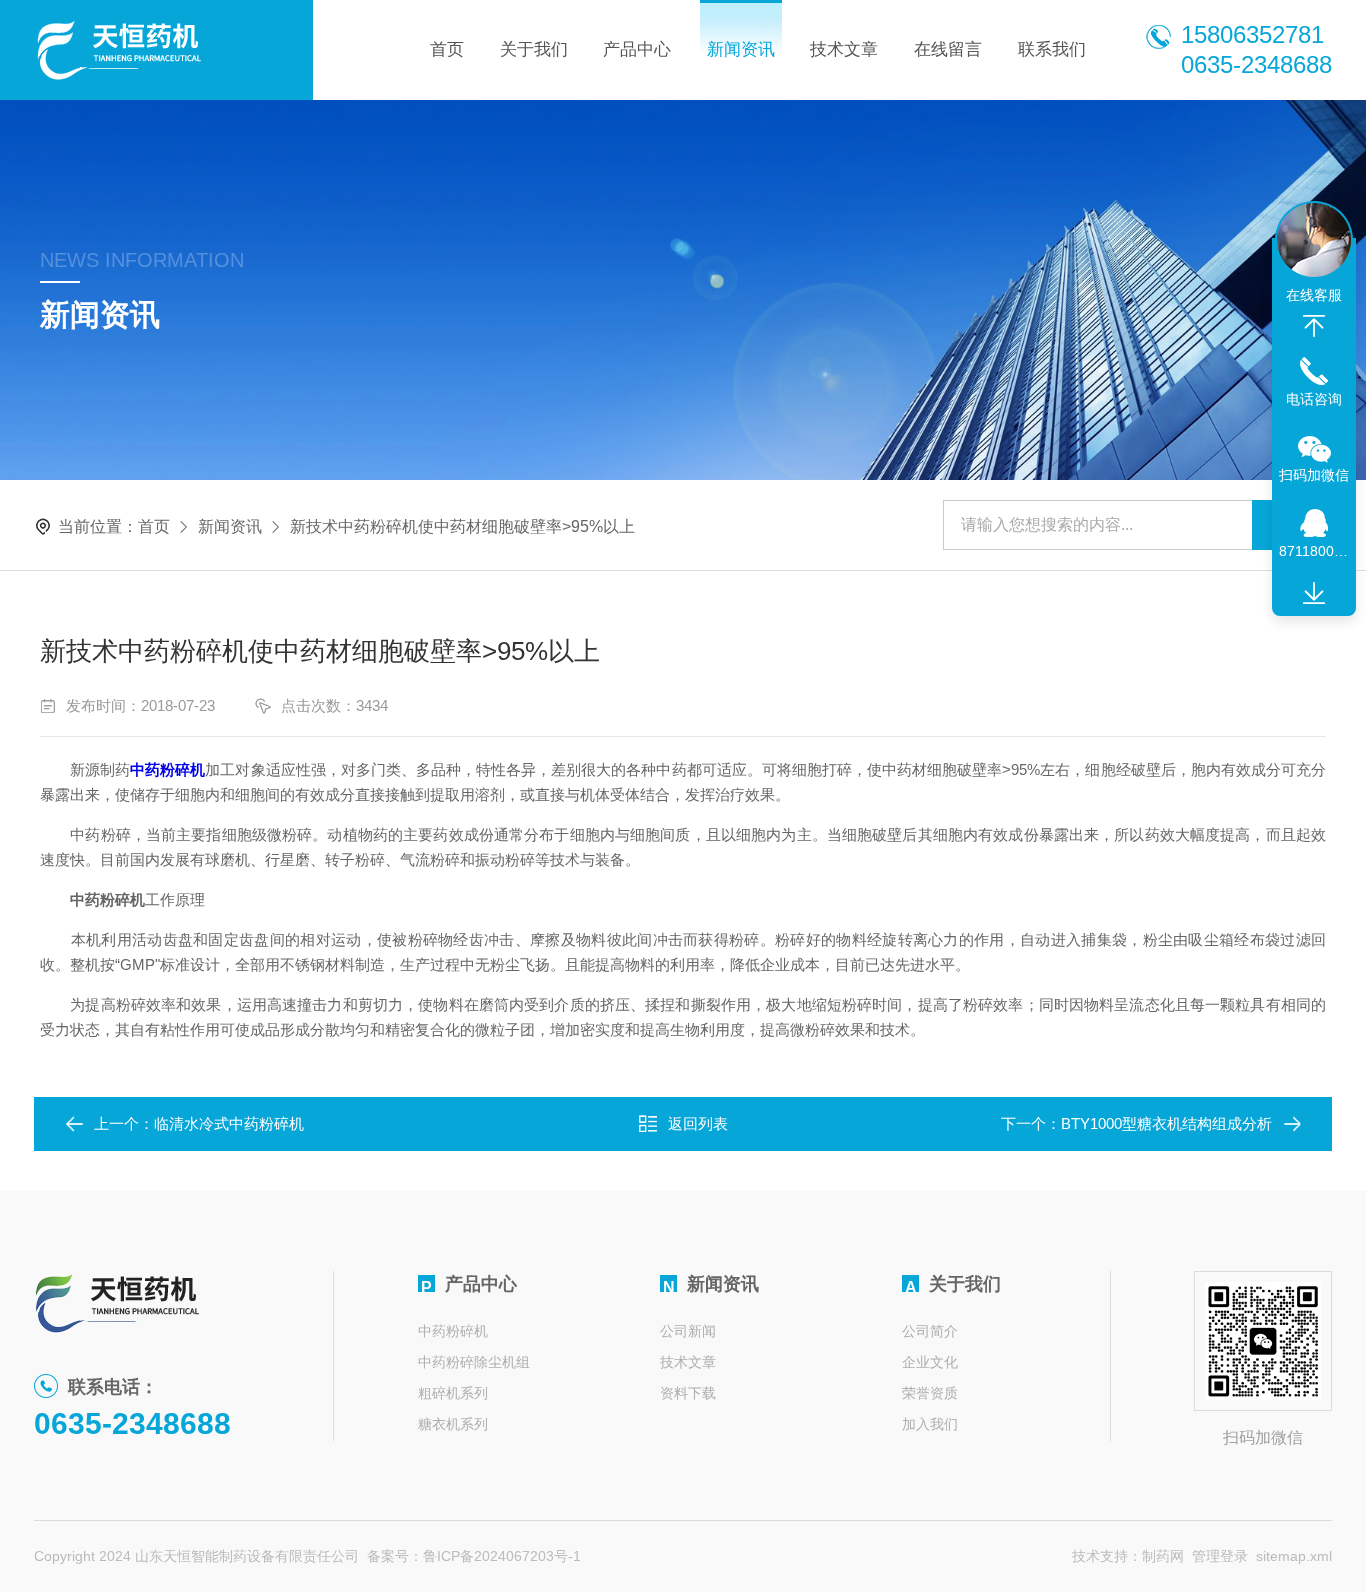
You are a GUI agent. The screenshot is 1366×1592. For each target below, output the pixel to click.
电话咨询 (1314, 399)
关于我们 (534, 49)
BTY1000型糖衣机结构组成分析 (1166, 1123)
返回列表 (698, 1123)
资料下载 (688, 1393)
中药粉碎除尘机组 (474, 1362)
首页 (447, 49)
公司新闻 (688, 1331)
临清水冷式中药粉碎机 (229, 1123)
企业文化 (930, 1362)
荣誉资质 (930, 1393)
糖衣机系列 (453, 1424)
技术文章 (844, 49)
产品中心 (637, 49)
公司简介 (930, 1331)
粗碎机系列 (453, 1393)
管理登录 (1220, 1556)
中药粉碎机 (453, 1331)
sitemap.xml (1294, 1556)
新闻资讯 (741, 49)
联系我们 (1052, 49)
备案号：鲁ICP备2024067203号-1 (474, 1556)
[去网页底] (1314, 594)
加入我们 (930, 1424)
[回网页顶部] (1314, 326)
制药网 (1163, 1556)
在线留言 (948, 49)
